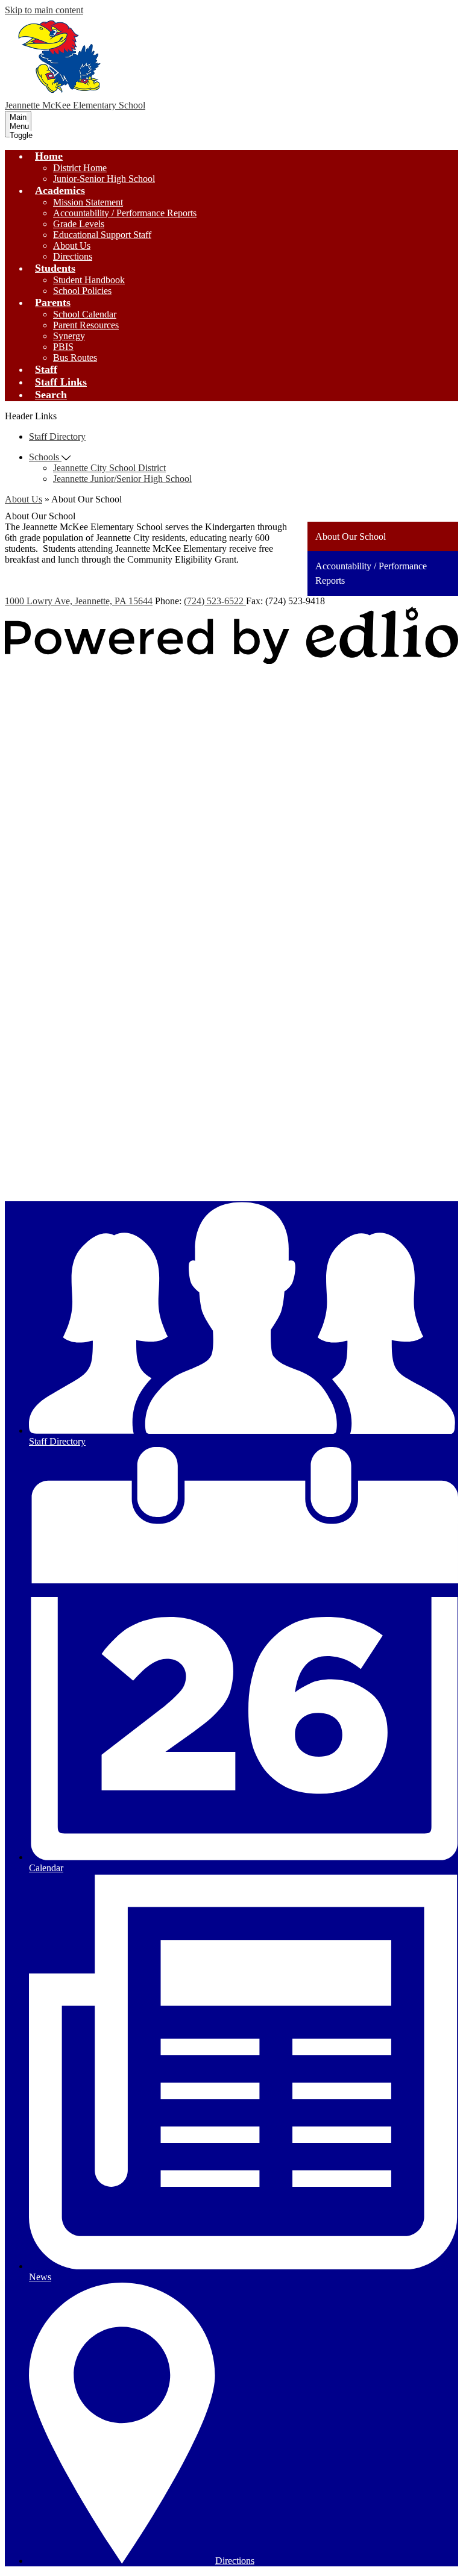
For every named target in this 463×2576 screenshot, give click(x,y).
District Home (80, 168)
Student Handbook (89, 280)
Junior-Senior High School (104, 179)
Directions (73, 256)
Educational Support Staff (102, 235)
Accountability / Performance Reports (125, 213)
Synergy (69, 336)
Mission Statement (88, 202)
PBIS (63, 347)
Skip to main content (44, 10)
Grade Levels (79, 224)
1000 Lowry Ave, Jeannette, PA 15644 (79, 601)
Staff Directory (57, 436)
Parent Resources (86, 325)
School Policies (82, 291)
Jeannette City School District (109, 468)
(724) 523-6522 (215, 601)
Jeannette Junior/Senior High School (122, 479)
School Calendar (85, 314)
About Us (72, 245)
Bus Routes (75, 358)
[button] (49, 156)
